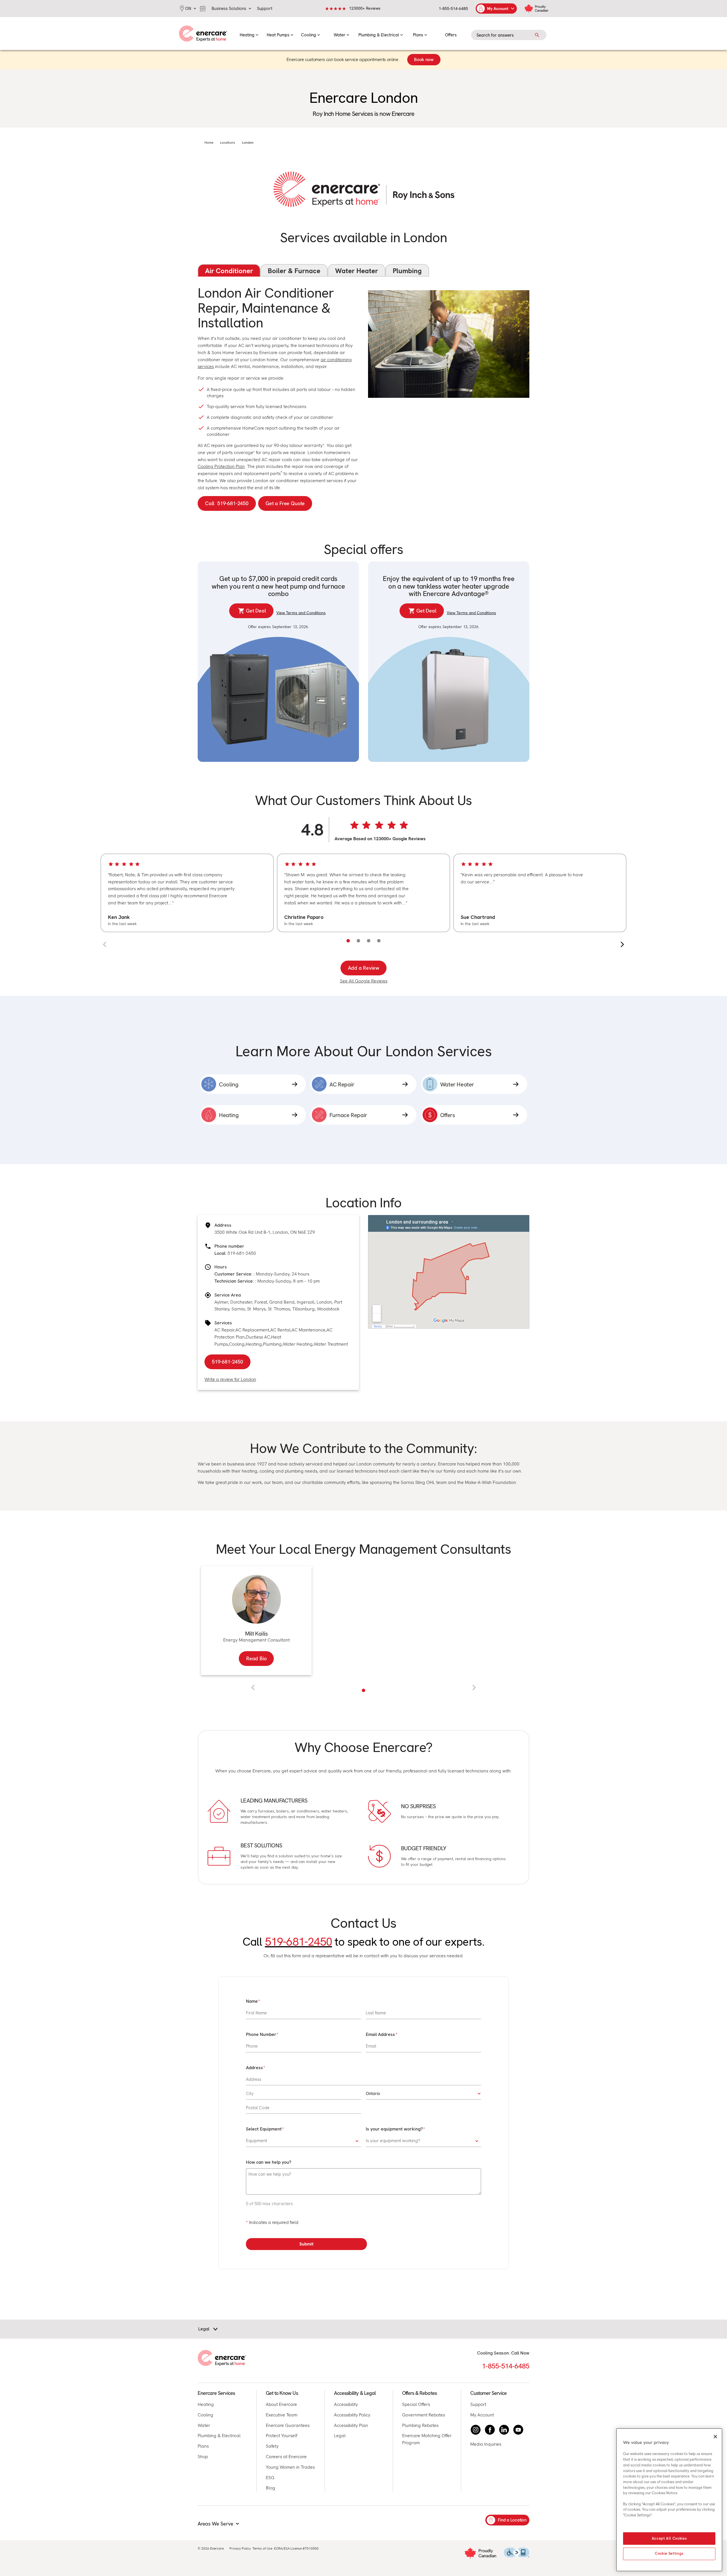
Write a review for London (230, 1379)
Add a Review (364, 968)
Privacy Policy (240, 2548)
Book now (424, 59)
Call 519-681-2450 (227, 503)
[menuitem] (249, 34)
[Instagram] (476, 2430)
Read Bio (256, 1658)
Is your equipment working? (394, 2129)
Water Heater (357, 271)
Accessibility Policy (352, 2415)
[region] (363, 893)
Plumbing (407, 271)
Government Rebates (424, 2415)
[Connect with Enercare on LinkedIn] (504, 2430)
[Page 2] (358, 941)
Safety (272, 2446)
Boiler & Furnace (294, 271)
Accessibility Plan (351, 2425)
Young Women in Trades (290, 2467)
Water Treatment (331, 1344)
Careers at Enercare (286, 2457)
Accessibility (346, 2404)
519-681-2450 (242, 1253)
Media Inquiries (486, 2444)
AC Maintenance (309, 1330)
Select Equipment (264, 2129)
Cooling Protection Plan (221, 466)
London (248, 143)
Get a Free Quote (285, 503)
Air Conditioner (229, 271)
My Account (482, 2415)
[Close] (715, 2437)
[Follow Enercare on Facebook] (490, 2430)
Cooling (237, 1344)
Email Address (380, 2034)
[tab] (363, 1690)
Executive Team (282, 2415)
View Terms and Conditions (301, 613)
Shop (203, 2457)
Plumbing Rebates (420, 2425)
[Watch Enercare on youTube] (518, 2430)
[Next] (622, 944)
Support (478, 2404)
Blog (270, 2488)
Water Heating (298, 1344)
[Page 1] (348, 941)
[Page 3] (369, 941)
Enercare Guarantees (288, 2425)
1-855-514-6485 (453, 9)
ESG (270, 2478)
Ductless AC (258, 1337)
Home (209, 143)
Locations (228, 143)
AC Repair (224, 1330)
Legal (340, 2436)
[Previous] (105, 944)
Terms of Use (262, 2548)
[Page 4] (379, 941)
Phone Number (261, 2034)
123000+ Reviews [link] (365, 8)
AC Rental (280, 1330)
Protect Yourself (282, 2436)
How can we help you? (269, 2162)
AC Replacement (252, 1330)
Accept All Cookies (669, 2538)
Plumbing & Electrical (219, 2436)
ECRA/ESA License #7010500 (296, 2548)
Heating (254, 1344)
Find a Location (512, 2520)
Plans (203, 2446)
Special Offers (416, 2404)
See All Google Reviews (364, 981)
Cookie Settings (669, 2554)
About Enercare (281, 2404)
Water (204, 2425)
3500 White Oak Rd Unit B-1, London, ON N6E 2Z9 (265, 1232)
